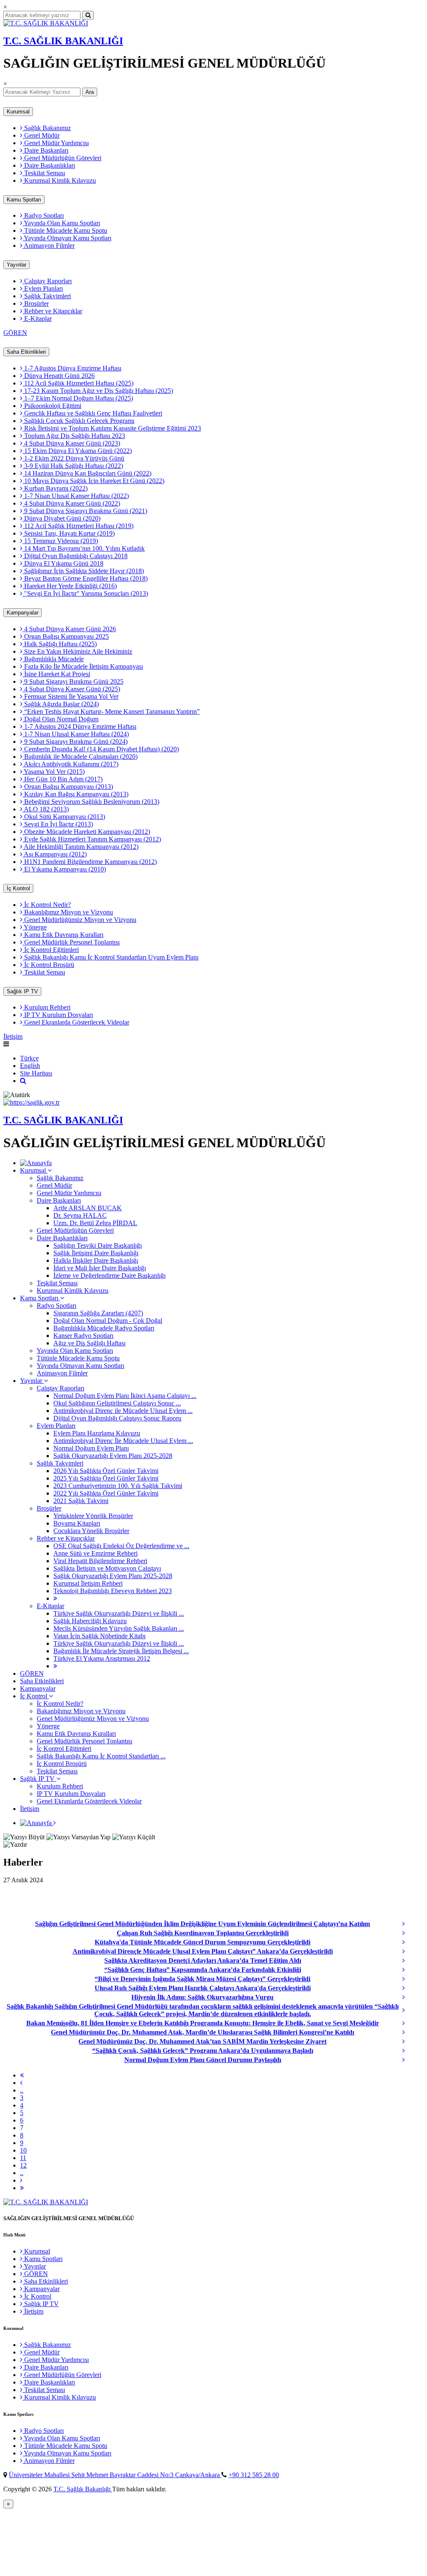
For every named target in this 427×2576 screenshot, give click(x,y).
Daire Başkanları (45, 150)
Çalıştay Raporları (47, 281)
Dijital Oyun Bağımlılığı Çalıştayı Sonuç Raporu (117, 1418)
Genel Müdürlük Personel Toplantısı (71, 942)
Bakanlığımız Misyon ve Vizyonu (68, 912)
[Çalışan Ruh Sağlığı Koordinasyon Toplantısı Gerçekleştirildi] (412, 1933)
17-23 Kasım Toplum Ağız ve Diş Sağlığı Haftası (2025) (98, 391)
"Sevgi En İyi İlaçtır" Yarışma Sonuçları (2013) (85, 593)
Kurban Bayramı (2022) (55, 488)
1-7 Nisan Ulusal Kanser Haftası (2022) (76, 496)
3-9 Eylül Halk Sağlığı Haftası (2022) (73, 466)
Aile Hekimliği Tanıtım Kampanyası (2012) (80, 847)
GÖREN (15, 333)
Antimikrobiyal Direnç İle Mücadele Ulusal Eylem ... (123, 1441)
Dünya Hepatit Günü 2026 (59, 376)
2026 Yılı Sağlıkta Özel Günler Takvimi (106, 1471)
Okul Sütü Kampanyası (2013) (64, 817)
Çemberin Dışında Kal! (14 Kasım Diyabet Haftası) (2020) (101, 749)
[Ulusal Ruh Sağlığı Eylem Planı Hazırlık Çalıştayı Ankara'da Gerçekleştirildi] (412, 1988)
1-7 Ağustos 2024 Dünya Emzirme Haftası (79, 726)
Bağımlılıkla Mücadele (53, 659)
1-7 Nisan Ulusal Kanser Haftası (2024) (76, 734)
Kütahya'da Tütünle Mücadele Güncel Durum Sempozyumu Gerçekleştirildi (202, 1942)
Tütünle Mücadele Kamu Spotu (65, 230)
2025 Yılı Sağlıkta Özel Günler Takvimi (106, 1478)
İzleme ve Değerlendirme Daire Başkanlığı (109, 1275)
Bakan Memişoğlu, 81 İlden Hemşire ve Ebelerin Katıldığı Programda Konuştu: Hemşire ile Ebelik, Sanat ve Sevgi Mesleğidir (203, 2023)
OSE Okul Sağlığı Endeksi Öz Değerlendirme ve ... (121, 1546)
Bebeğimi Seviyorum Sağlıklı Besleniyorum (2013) (91, 802)
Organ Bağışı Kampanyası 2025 (66, 636)
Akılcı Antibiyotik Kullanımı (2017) (70, 764)
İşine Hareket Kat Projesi (56, 674)
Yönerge (35, 927)
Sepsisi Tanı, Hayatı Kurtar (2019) (69, 533)
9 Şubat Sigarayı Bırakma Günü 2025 (73, 681)
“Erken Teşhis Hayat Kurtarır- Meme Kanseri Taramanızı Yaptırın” (111, 711)
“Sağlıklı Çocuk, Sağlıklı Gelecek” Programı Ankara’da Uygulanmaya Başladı (203, 2051)
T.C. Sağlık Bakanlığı (83, 2489)
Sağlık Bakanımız (47, 128)
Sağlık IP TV (22, 991)
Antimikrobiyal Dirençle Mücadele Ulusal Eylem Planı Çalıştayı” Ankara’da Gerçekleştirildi (203, 1951)
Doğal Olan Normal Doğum (60, 719)
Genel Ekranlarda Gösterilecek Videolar (76, 1022)
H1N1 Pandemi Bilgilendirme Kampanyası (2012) (90, 862)
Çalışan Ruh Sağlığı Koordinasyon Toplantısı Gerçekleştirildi (203, 1933)
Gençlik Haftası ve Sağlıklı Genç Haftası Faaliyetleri (92, 413)
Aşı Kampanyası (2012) (55, 854)
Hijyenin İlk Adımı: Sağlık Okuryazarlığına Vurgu (202, 1997)
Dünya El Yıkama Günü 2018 (63, 563)
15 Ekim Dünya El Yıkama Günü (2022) (77, 451)
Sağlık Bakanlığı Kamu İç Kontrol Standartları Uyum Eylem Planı (111, 957)
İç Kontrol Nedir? (47, 905)
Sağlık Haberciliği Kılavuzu (90, 1621)
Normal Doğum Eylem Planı (91, 1448)
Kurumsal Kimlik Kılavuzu (59, 180)
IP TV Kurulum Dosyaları (58, 1015)
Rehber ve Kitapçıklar (52, 311)
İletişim (13, 1036)
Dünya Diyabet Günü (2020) (62, 518)
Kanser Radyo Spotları (83, 1336)
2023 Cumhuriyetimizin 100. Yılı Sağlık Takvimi (118, 1486)
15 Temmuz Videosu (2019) (60, 541)
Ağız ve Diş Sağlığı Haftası (89, 1343)
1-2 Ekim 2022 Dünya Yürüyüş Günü (73, 458)
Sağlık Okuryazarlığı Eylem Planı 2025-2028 (113, 1456)
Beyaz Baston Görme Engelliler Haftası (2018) (85, 578)
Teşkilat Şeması (44, 173)
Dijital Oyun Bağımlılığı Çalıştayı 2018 (75, 556)
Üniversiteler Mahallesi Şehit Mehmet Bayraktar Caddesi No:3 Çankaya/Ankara (115, 2475)
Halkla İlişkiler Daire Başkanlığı (96, 1260)
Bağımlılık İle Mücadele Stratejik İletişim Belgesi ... (121, 1651)
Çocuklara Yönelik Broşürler (91, 1531)
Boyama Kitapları (77, 1523)
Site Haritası (36, 1073)
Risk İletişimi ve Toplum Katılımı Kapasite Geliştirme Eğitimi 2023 (112, 428)
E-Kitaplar (37, 319)
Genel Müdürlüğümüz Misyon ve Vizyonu (79, 920)
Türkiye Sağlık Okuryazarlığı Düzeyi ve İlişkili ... (119, 1613)
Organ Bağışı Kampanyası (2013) (68, 787)
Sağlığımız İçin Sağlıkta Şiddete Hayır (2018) (83, 571)
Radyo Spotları (43, 215)
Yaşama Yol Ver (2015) (54, 772)
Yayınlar (16, 265)
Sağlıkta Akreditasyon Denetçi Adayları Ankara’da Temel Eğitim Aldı (203, 1960)
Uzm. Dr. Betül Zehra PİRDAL (95, 1223)
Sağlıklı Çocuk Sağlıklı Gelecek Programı (78, 421)
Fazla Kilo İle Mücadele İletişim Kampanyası (83, 666)
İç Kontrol (18, 888)
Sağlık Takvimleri (47, 296)
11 (23, 2158)
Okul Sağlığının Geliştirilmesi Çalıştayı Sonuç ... (117, 1403)
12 (23, 2165)
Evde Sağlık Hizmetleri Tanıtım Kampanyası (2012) (92, 839)
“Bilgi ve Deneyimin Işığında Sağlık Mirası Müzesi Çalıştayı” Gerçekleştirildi (202, 1979)
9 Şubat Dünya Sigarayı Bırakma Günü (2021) (85, 511)
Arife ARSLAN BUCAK (88, 1208)
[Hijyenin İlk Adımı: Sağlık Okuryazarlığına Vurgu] (412, 1997)
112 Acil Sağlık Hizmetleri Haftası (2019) (78, 526)
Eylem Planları (43, 288)
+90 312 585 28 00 (254, 2475)
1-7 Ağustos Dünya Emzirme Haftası (72, 368)
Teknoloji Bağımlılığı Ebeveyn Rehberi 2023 (113, 1591)
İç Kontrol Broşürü (48, 965)
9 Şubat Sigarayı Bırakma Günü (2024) (75, 742)
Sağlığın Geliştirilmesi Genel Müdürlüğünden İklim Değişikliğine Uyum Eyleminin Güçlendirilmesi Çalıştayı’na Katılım (202, 1924)
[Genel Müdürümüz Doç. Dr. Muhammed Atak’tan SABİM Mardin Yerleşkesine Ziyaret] (412, 2042)
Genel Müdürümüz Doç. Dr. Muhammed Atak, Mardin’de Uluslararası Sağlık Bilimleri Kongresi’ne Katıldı (202, 2032)
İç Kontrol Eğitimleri (51, 950)
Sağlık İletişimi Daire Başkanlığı (96, 1253)
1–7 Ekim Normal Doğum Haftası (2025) (78, 398)
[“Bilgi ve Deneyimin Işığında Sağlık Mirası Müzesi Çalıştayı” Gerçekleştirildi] (412, 1979)
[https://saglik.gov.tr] (31, 1102)
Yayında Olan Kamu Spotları (61, 223)
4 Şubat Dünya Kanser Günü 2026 (69, 629)
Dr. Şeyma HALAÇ (80, 1215)
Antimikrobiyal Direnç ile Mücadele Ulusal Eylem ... (123, 1411)
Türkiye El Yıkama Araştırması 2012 (102, 1658)
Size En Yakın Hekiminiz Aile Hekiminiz (77, 651)
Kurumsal (18, 112)
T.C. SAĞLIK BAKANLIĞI (63, 41)
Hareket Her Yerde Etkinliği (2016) (70, 586)
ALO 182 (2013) (46, 809)
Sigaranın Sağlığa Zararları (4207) (98, 1313)
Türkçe (29, 1058)
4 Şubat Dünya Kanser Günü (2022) (71, 503)
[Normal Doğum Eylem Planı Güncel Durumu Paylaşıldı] (412, 2060)
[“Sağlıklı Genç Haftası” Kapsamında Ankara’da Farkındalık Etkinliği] (412, 1970)
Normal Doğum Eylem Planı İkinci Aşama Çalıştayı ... (125, 1396)
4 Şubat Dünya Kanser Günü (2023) (71, 443)
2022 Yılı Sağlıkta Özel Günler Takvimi (106, 1493)
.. (22, 2090)
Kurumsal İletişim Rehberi (88, 1583)
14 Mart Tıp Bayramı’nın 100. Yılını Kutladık (84, 548)
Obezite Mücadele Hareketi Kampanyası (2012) (86, 832)
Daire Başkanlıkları (49, 165)
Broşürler (36, 303)
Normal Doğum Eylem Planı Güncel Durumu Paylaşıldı (203, 2060)
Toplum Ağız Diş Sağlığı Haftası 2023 (74, 436)
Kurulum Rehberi (46, 1007)
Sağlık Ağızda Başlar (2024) (61, 704)
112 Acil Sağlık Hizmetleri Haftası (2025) (78, 383)
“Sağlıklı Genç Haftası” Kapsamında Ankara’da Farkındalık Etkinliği (203, 1970)
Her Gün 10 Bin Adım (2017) (63, 779)
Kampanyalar (23, 613)
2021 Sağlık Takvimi (81, 1501)
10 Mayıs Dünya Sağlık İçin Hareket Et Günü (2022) (93, 481)
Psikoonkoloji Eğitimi (52, 406)
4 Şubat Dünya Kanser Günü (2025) (71, 689)
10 (23, 2150)
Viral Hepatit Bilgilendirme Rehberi (100, 1561)
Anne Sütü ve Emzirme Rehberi (95, 1553)
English (30, 1066)
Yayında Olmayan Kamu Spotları (67, 238)
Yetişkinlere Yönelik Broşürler (93, 1516)
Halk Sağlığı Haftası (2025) (60, 644)
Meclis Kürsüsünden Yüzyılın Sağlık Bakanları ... (119, 1628)
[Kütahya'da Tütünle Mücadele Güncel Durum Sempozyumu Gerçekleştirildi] (412, 1942)
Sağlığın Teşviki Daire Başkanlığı (98, 1245)
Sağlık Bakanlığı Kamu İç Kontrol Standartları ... (101, 1756)
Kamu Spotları (24, 200)
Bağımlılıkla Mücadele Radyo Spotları (104, 1328)
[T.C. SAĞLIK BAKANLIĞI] (46, 23)
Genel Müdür (41, 135)
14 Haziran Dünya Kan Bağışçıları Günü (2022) (87, 473)
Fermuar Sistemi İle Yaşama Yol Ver (70, 696)
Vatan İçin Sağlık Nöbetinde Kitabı (99, 1636)
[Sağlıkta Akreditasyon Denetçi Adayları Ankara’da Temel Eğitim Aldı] (412, 1961)
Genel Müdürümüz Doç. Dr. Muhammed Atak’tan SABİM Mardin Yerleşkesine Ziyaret (202, 2041)
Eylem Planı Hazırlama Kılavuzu (97, 1433)
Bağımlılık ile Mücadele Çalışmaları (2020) (80, 757)
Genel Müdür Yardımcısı (56, 143)
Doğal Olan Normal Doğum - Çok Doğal (108, 1321)
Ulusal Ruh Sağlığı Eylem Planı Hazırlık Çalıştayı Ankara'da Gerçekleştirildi (203, 1988)
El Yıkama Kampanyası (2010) (64, 869)
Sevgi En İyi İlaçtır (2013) (58, 824)
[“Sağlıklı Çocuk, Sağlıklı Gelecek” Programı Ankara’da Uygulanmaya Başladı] (412, 2051)
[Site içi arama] (23, 1081)
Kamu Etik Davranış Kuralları (63, 935)
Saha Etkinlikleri (26, 352)
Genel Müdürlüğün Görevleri (62, 158)
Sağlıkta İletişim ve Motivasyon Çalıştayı (107, 1568)
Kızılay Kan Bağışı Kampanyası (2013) (75, 794)
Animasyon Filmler (49, 246)
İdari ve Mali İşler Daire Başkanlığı (100, 1268)
